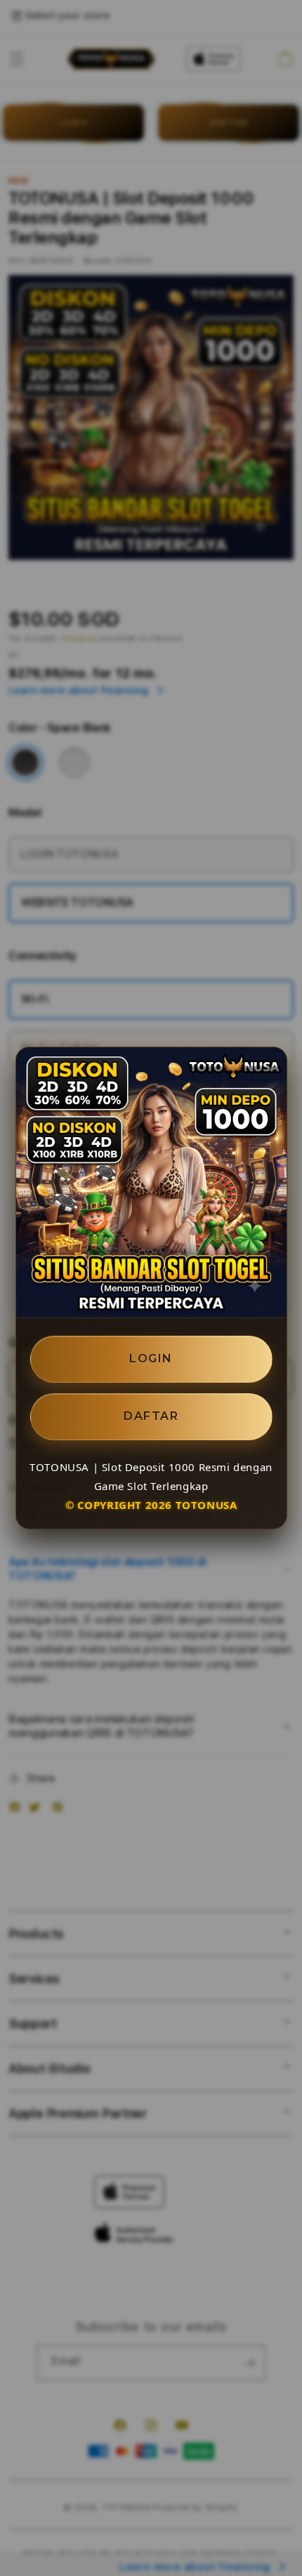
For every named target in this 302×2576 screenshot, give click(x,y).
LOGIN (151, 1359)
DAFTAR (151, 1416)
